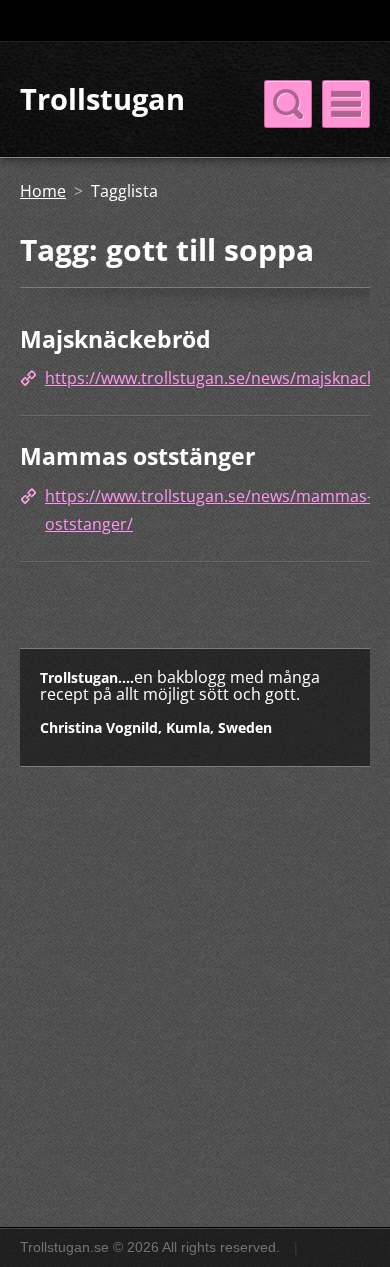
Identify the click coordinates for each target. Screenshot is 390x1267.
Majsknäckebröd (115, 339)
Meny (346, 104)
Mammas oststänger (137, 456)
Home (43, 191)
